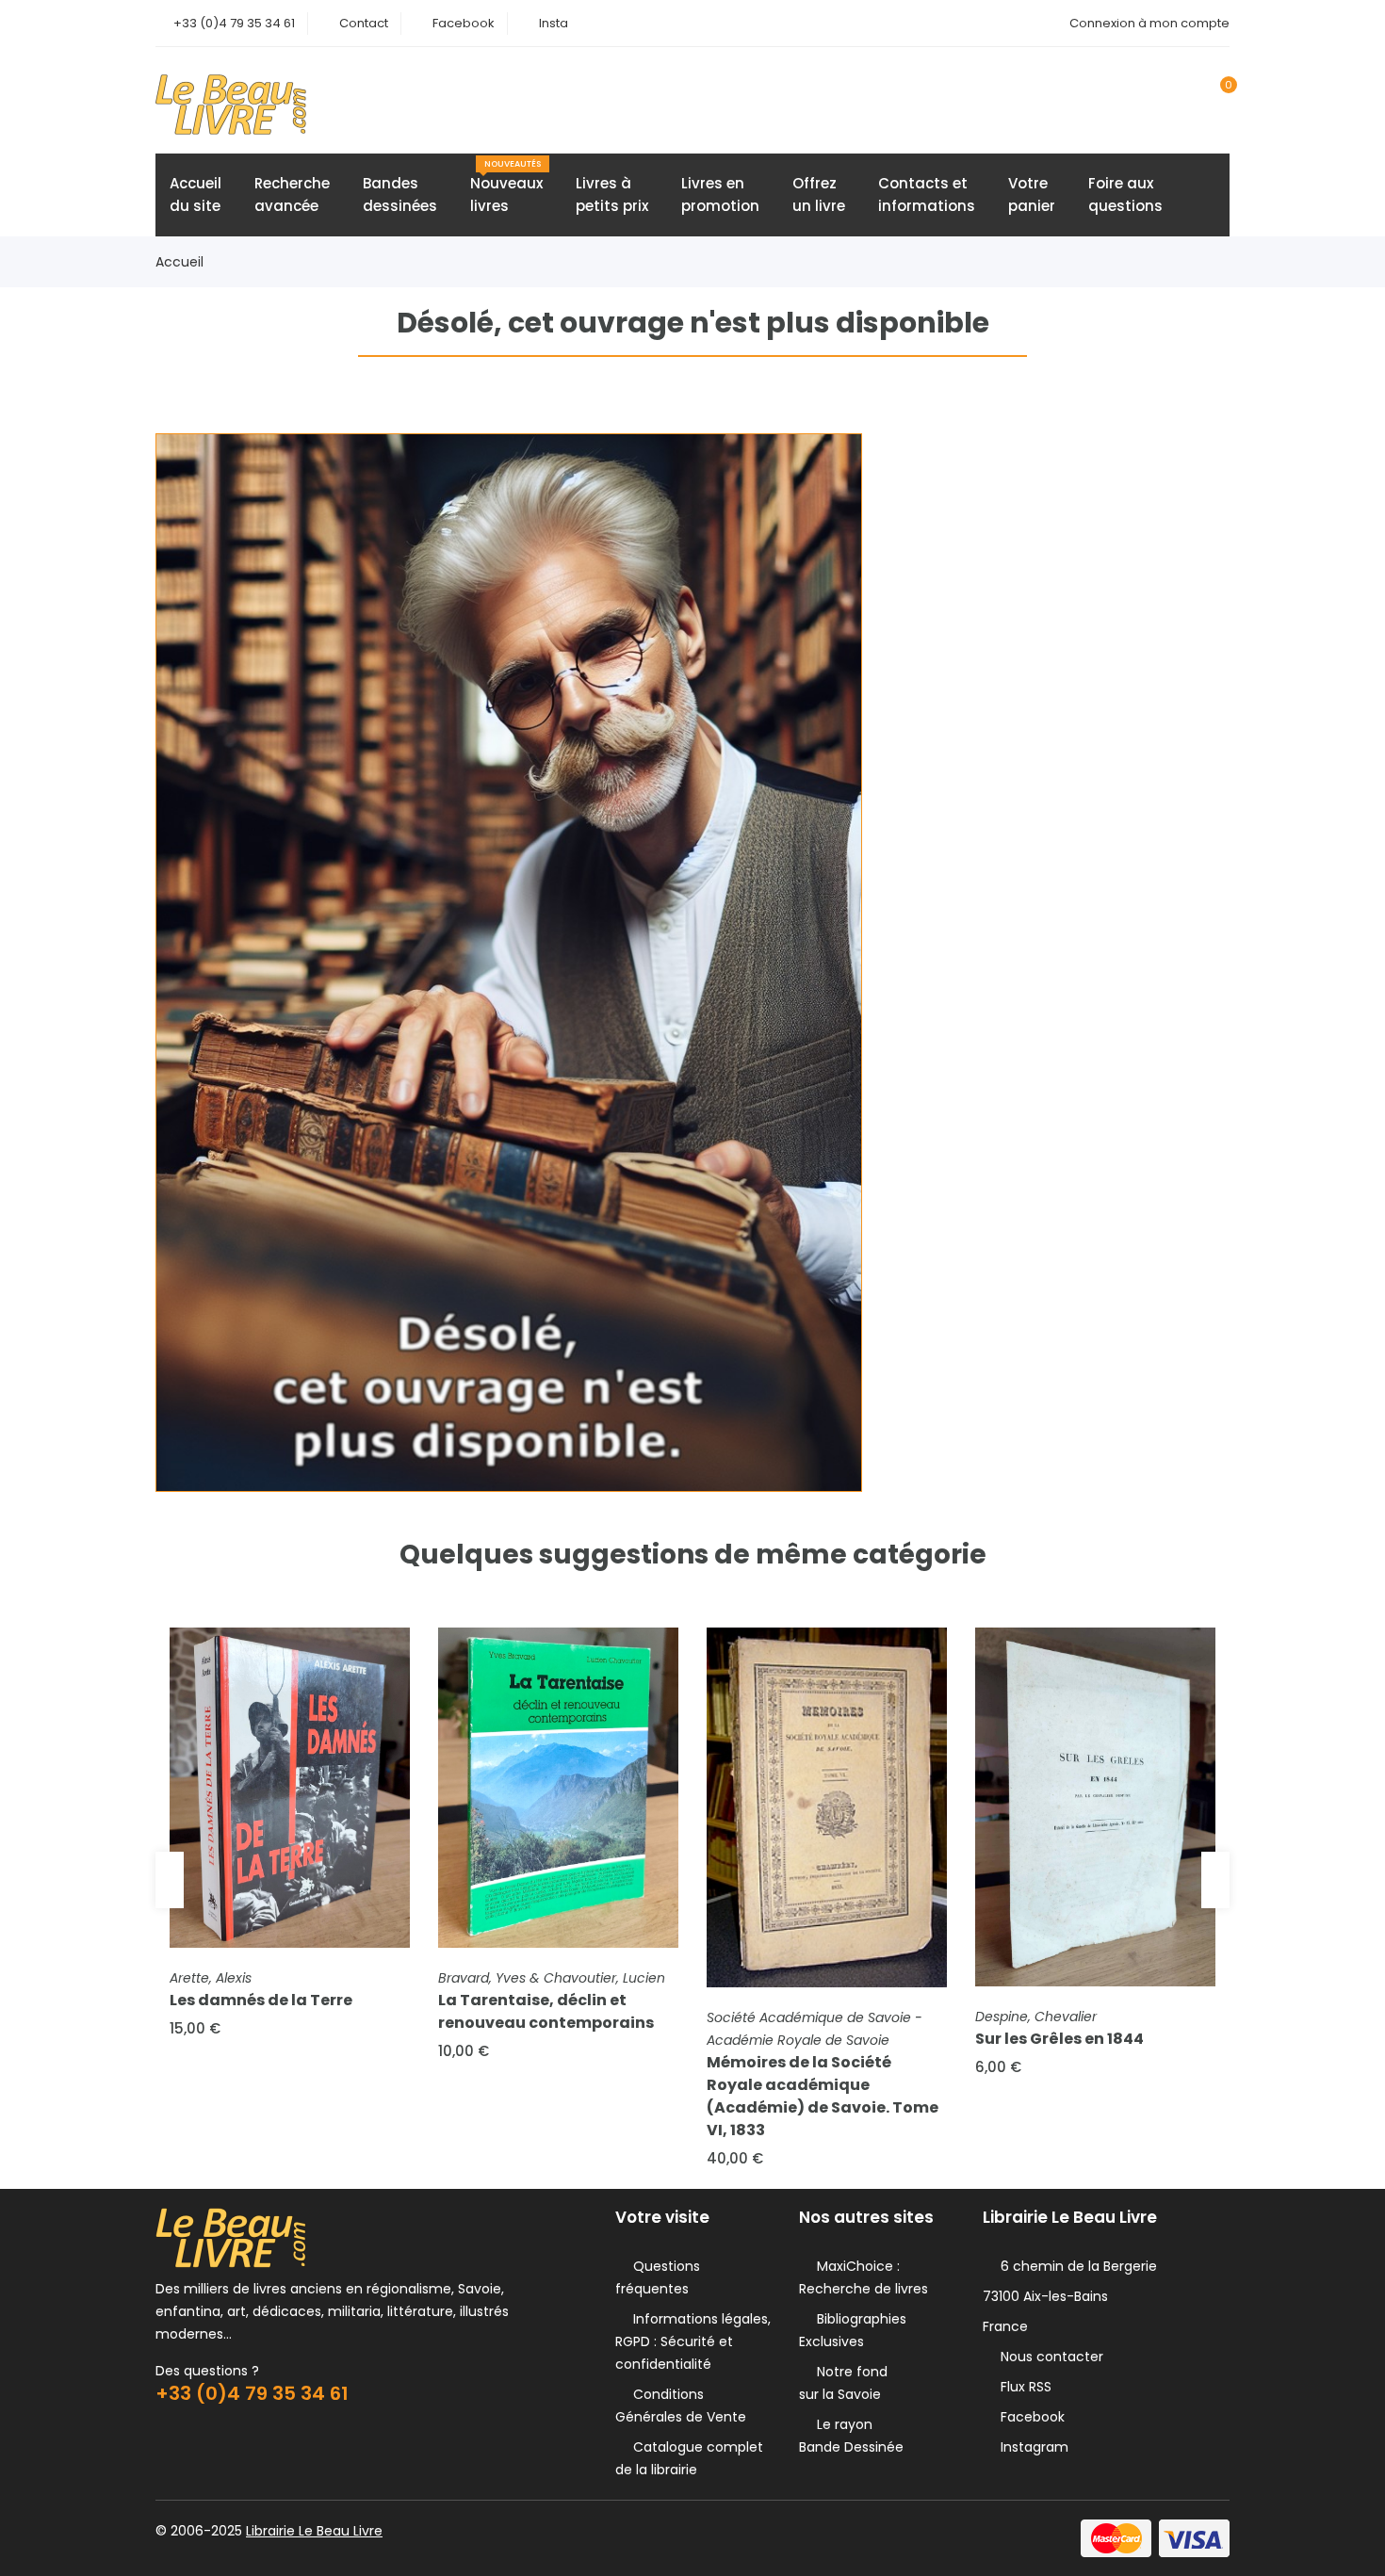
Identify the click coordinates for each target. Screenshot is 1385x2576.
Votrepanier (1032, 194)
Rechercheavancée (292, 194)
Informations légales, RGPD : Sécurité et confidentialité (693, 2341)
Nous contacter (1048, 2357)
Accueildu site (196, 194)
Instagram (1031, 2447)
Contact (364, 23)
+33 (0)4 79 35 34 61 (234, 23)
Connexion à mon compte (1149, 23)
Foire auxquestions (1125, 194)
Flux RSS (1022, 2387)
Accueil (179, 262)
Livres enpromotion (720, 194)
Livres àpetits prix (612, 194)
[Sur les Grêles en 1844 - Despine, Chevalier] (1095, 1807)
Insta (554, 23)
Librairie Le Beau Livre (314, 2531)
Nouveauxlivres (506, 187)
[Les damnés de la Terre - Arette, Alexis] (290, 1788)
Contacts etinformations (927, 194)
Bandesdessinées (400, 194)
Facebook (464, 23)
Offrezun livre (819, 194)
